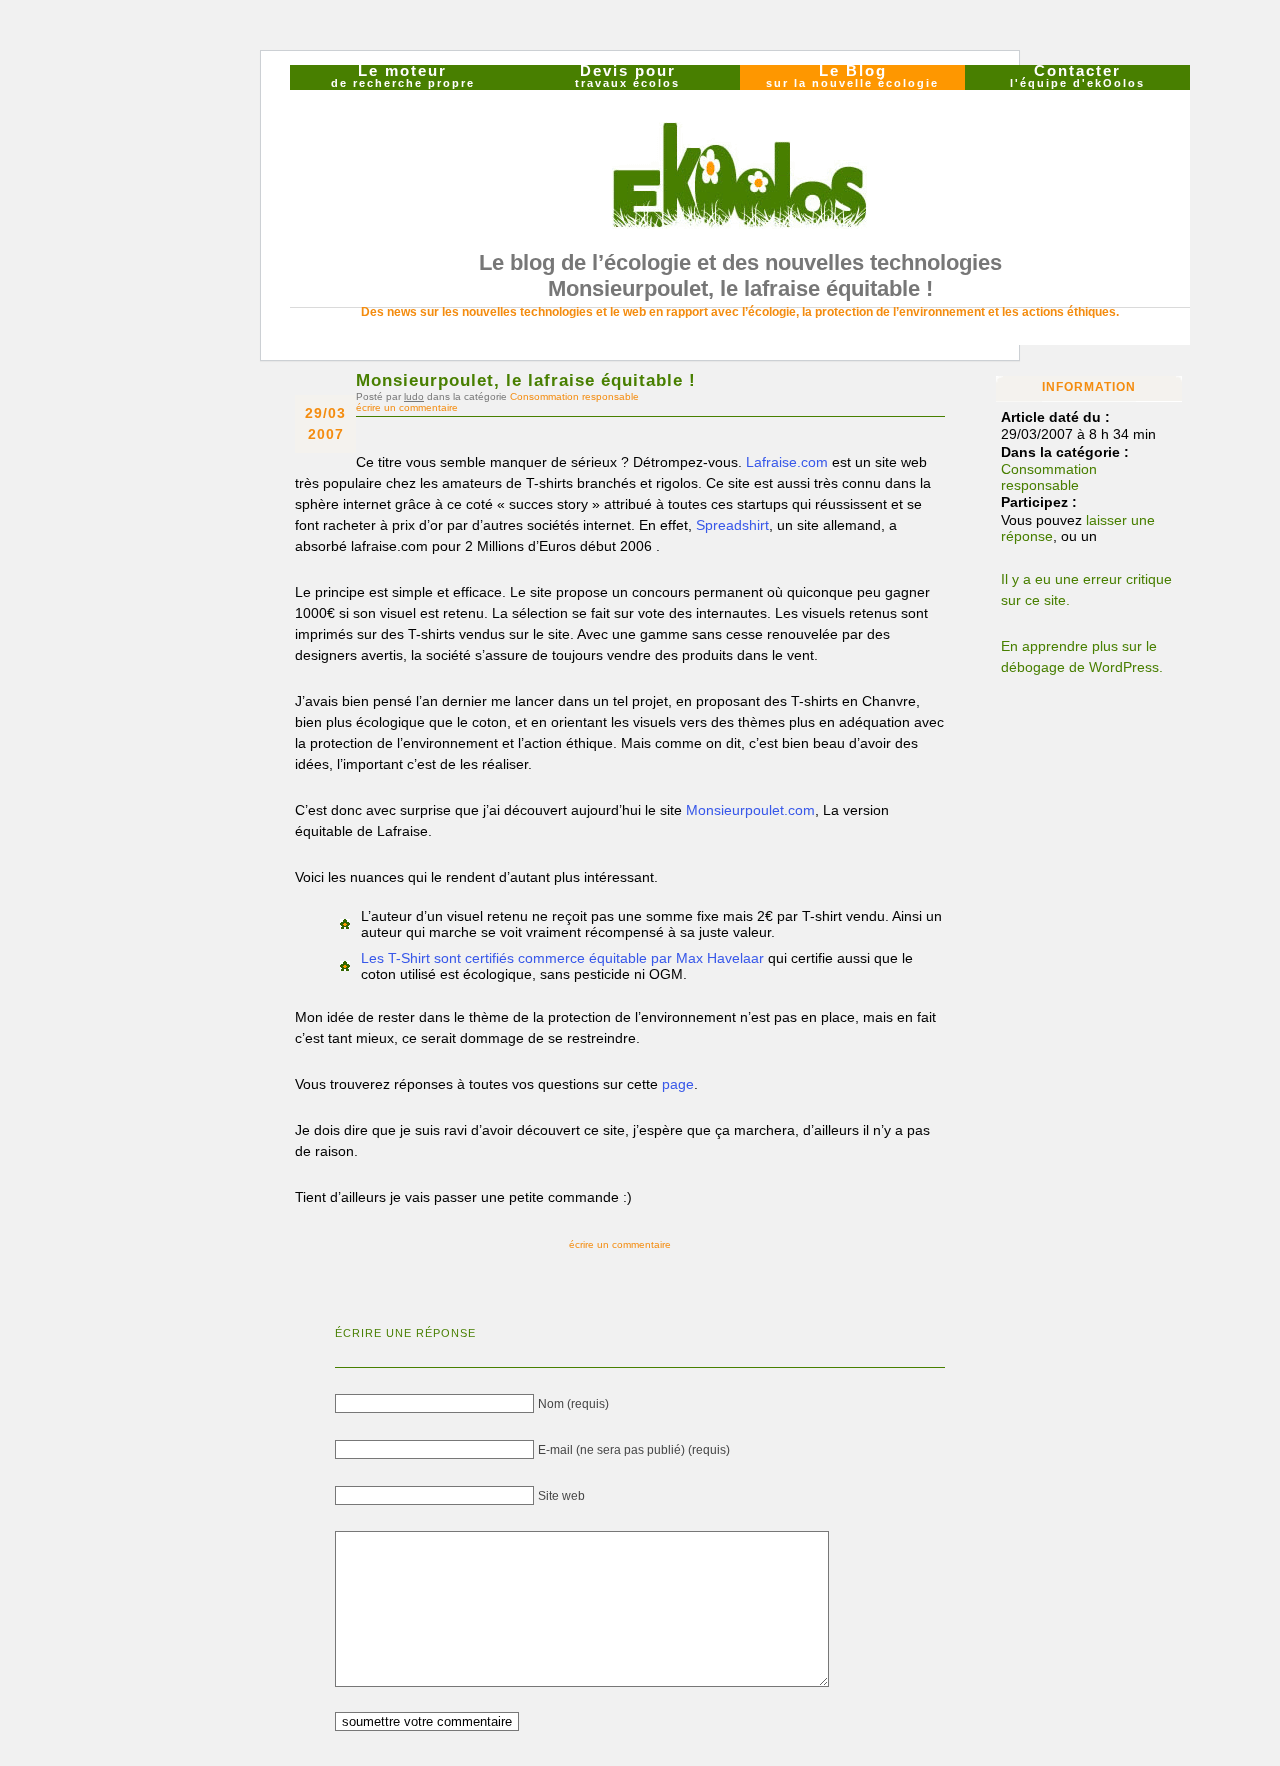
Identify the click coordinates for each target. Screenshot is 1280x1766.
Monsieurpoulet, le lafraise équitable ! (526, 380)
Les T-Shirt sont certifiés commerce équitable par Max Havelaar (562, 958)
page (678, 1084)
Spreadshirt (732, 525)
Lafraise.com (787, 462)
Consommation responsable (574, 396)
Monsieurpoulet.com (750, 810)
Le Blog (852, 77)
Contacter (1077, 77)
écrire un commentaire (407, 407)
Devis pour (627, 77)
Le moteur (403, 77)
